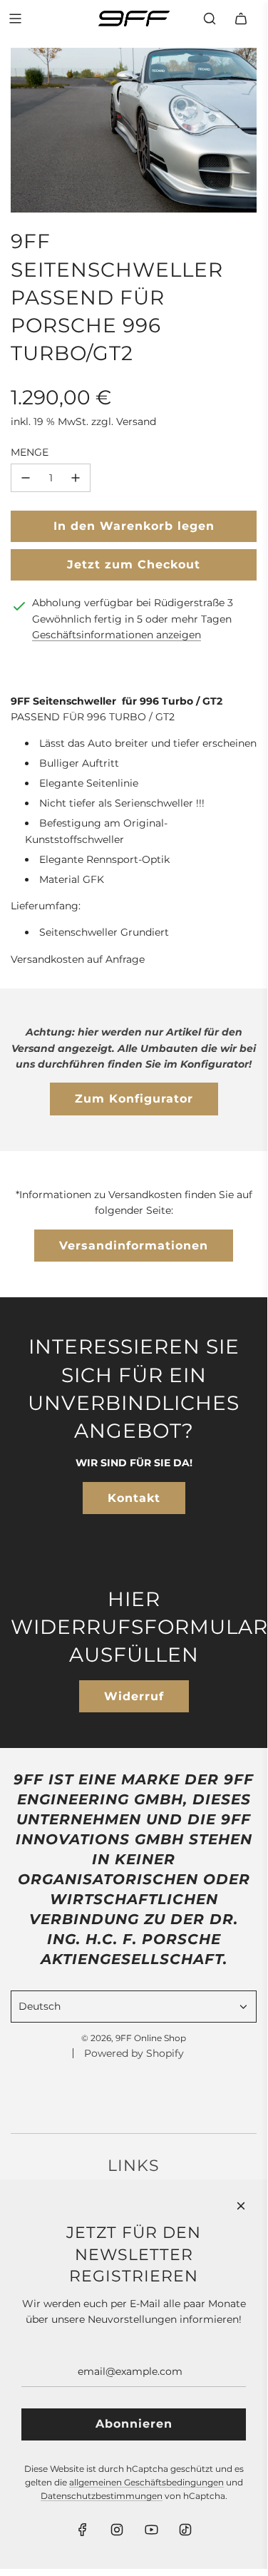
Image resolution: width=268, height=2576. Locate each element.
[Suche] (210, 19)
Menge (30, 452)
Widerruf (134, 1696)
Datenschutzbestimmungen (102, 2496)
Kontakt (134, 1498)
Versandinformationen (134, 1246)
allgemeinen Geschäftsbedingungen (146, 2482)
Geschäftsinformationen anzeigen (117, 635)
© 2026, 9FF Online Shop (134, 2038)
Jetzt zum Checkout (134, 564)
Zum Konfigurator (134, 1099)
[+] (76, 478)
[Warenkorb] (241, 19)
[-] (26, 478)
